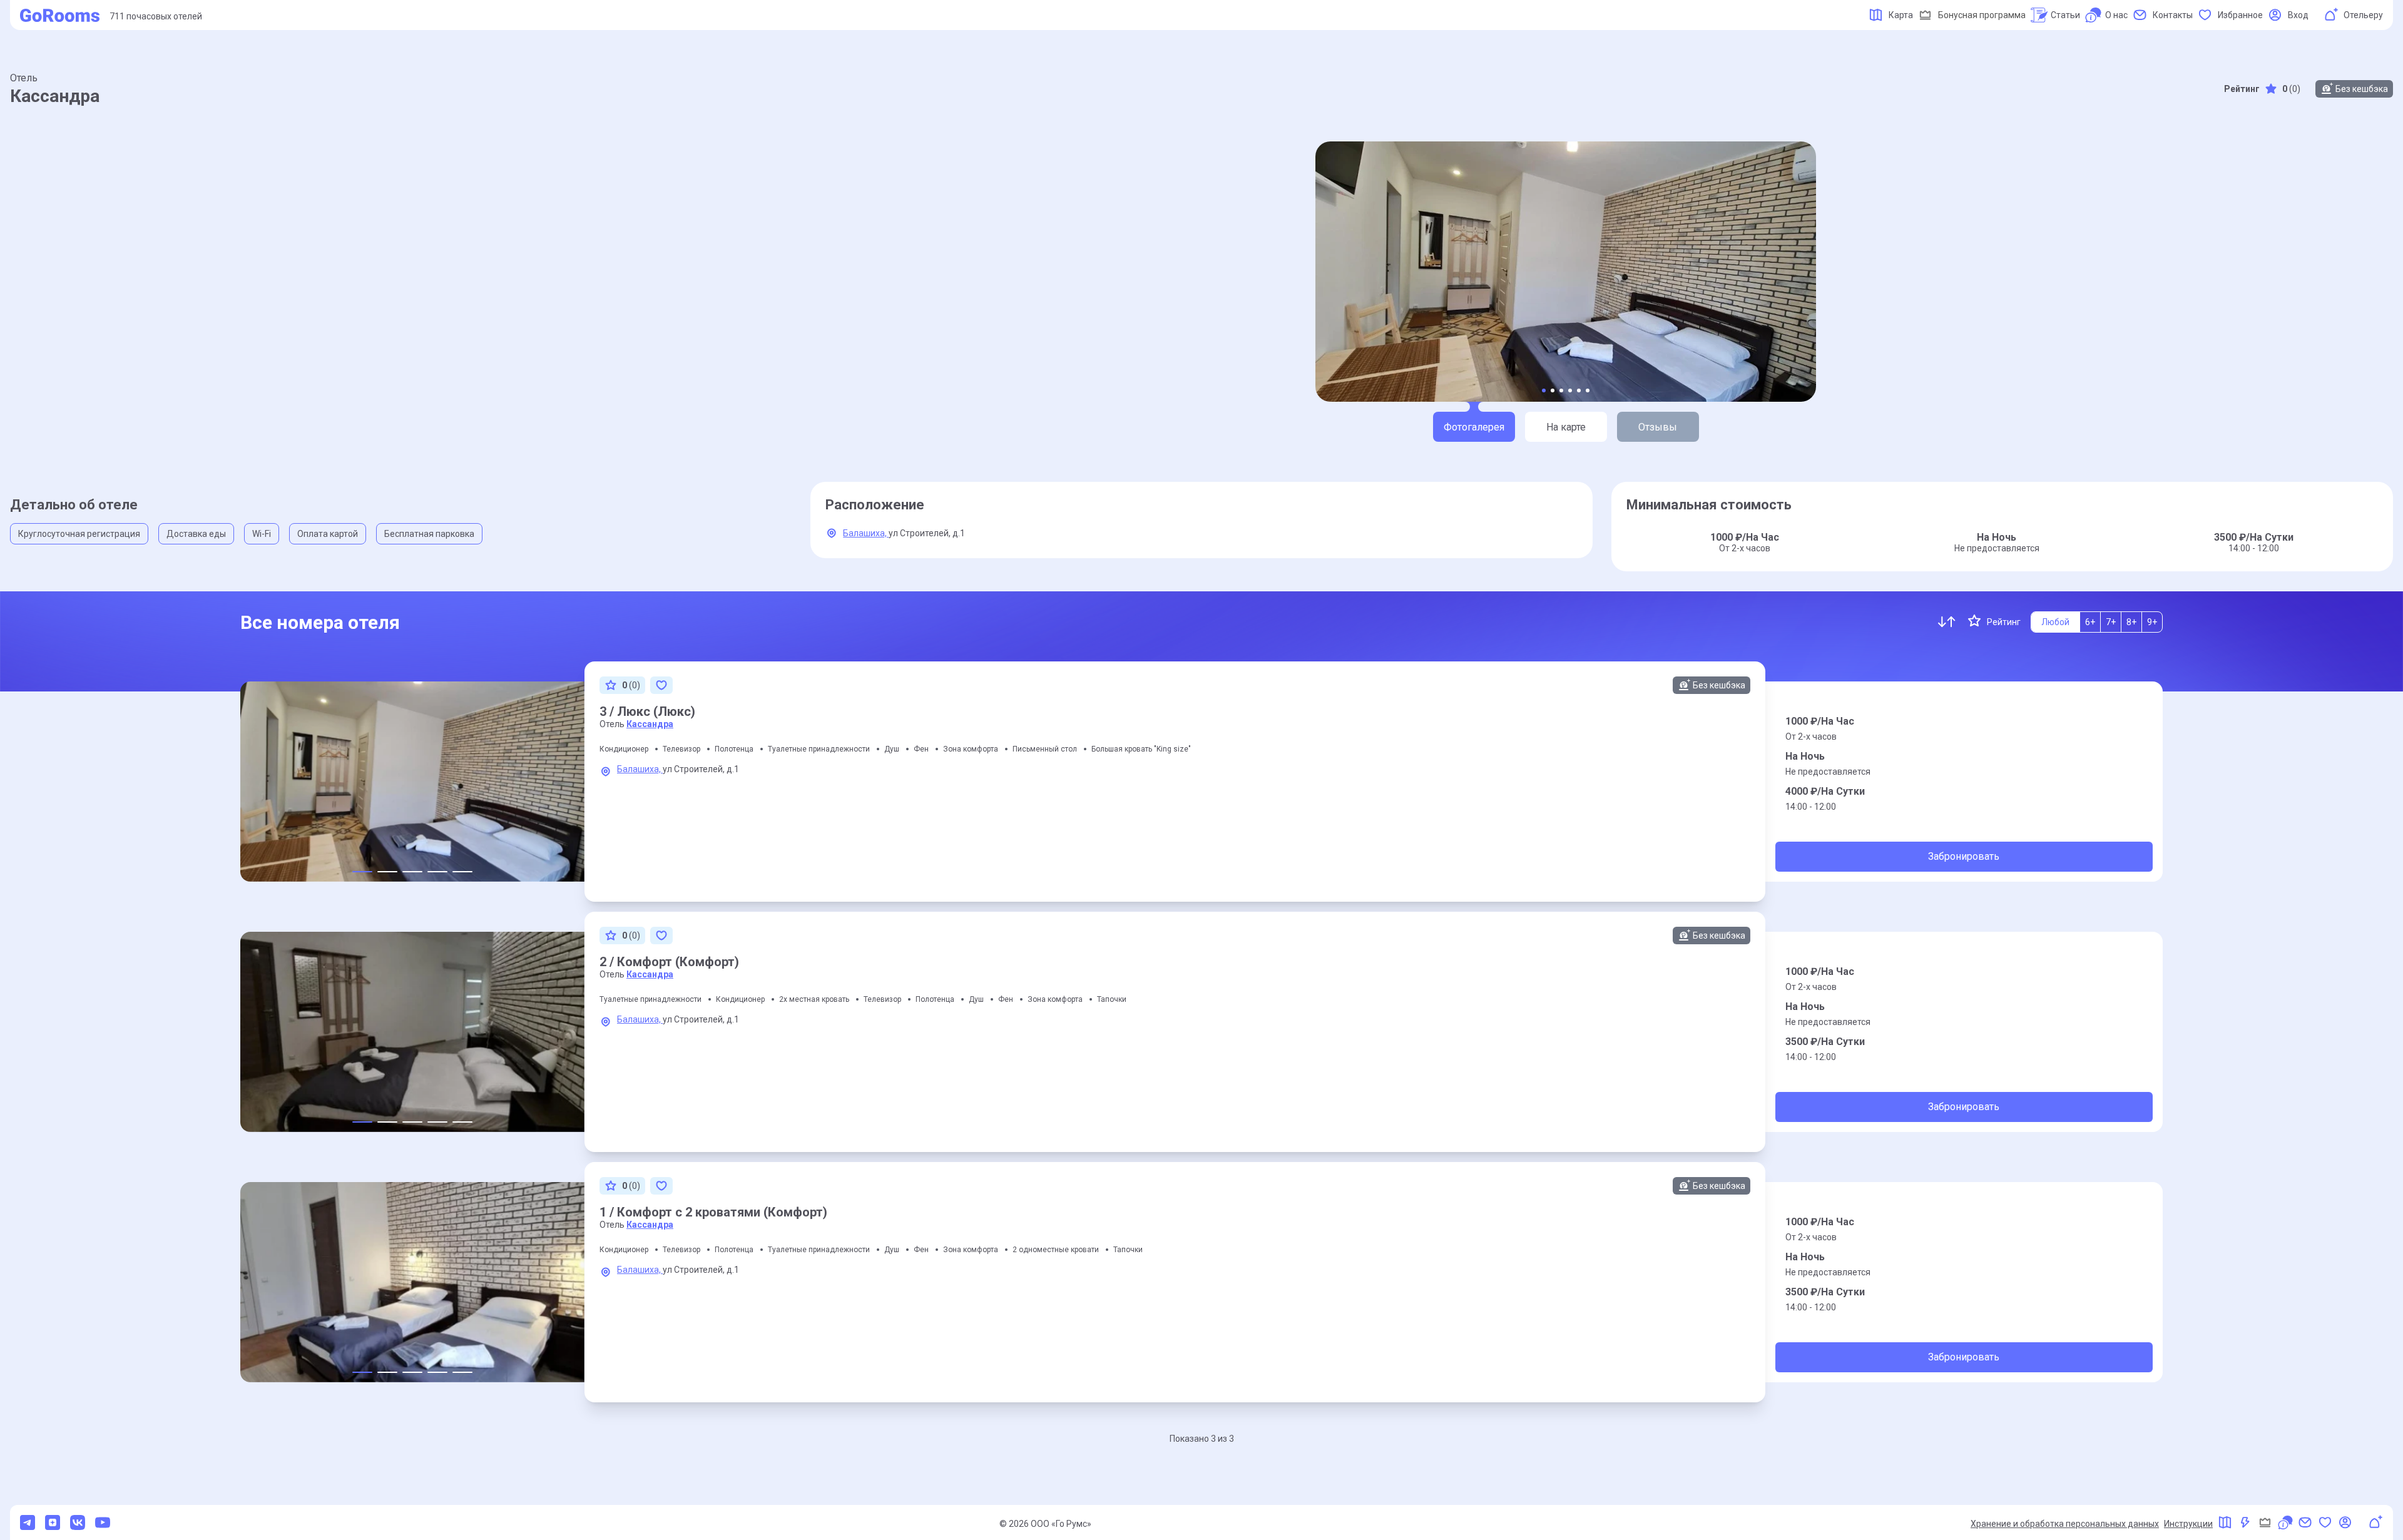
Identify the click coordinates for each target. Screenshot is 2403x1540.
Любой (2055, 622)
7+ (2111, 622)
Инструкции (2188, 1524)
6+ (2090, 622)
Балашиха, (866, 533)
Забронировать (1964, 856)
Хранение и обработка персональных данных (2065, 1524)
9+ (2152, 622)
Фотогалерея (1474, 427)
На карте (1566, 427)
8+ (2131, 622)
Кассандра (650, 724)
